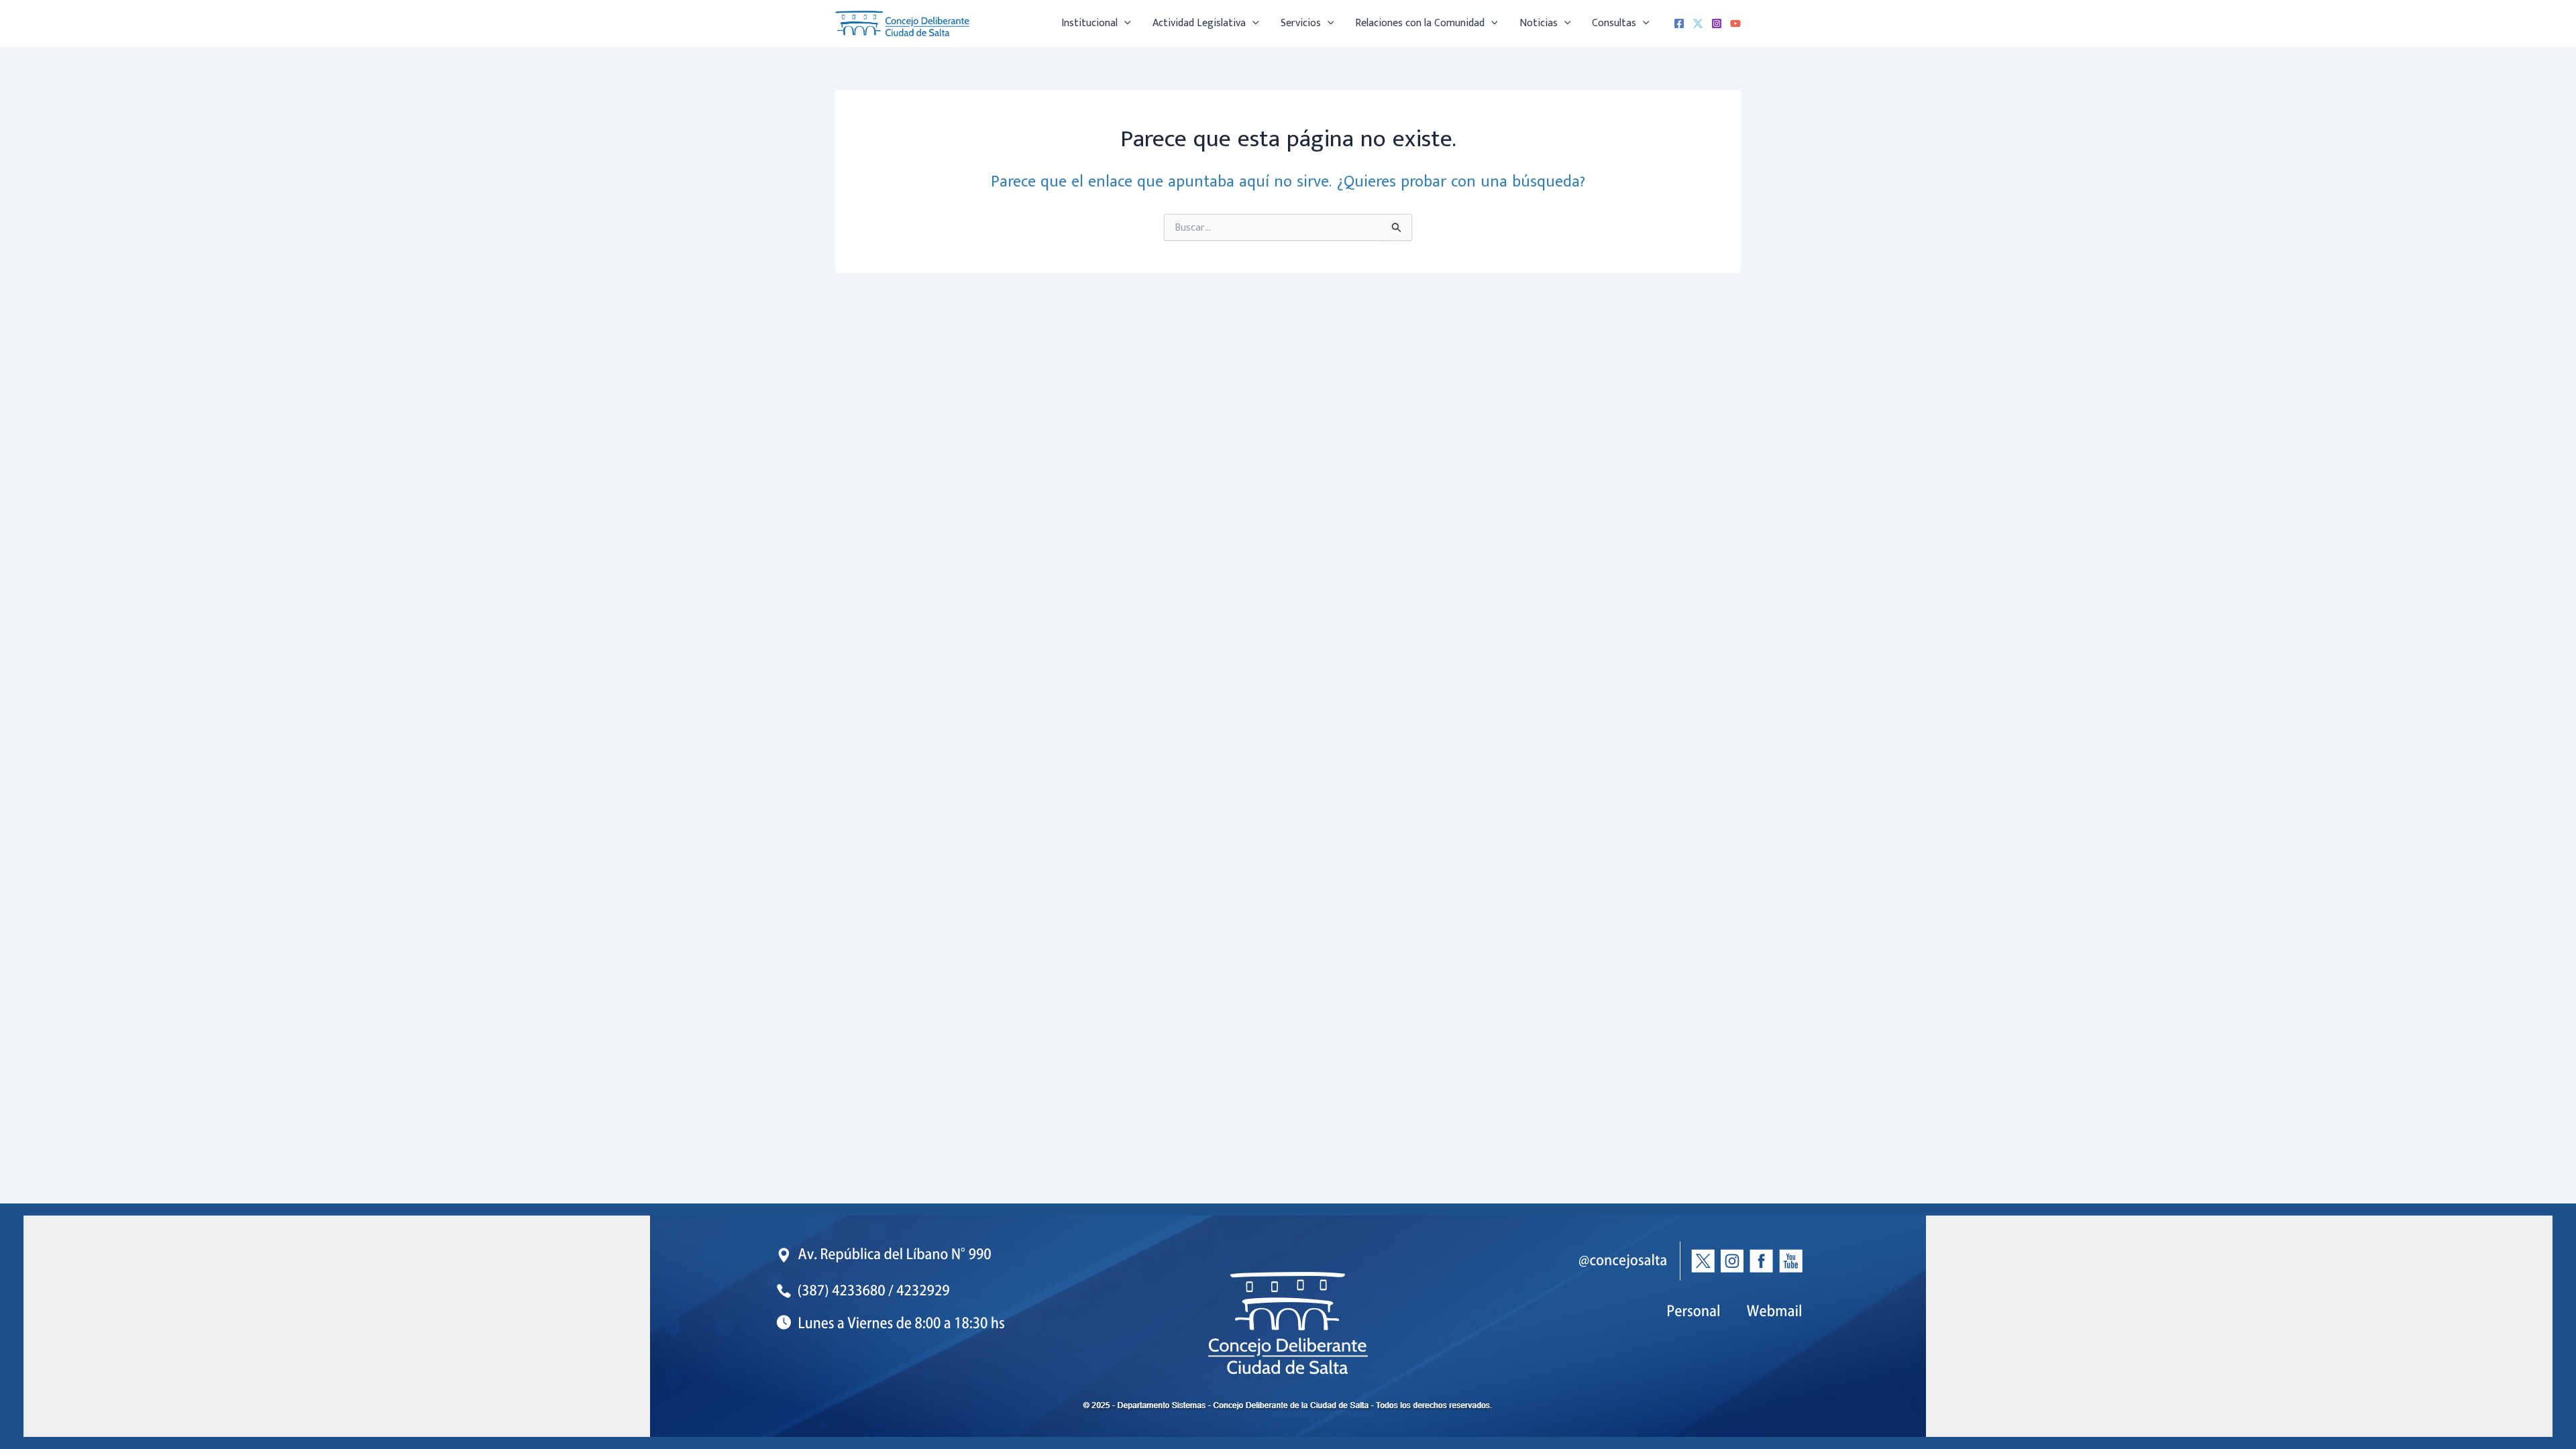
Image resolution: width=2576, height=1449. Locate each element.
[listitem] (1775, 1311)
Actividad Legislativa (1199, 23)
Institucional (1089, 23)
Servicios (1301, 23)
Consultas (1614, 23)
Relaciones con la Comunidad (1420, 23)
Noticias (1539, 23)
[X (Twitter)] (1698, 23)
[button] (1124, 23)
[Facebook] (1679, 23)
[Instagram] (1717, 23)
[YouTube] (1735, 23)
